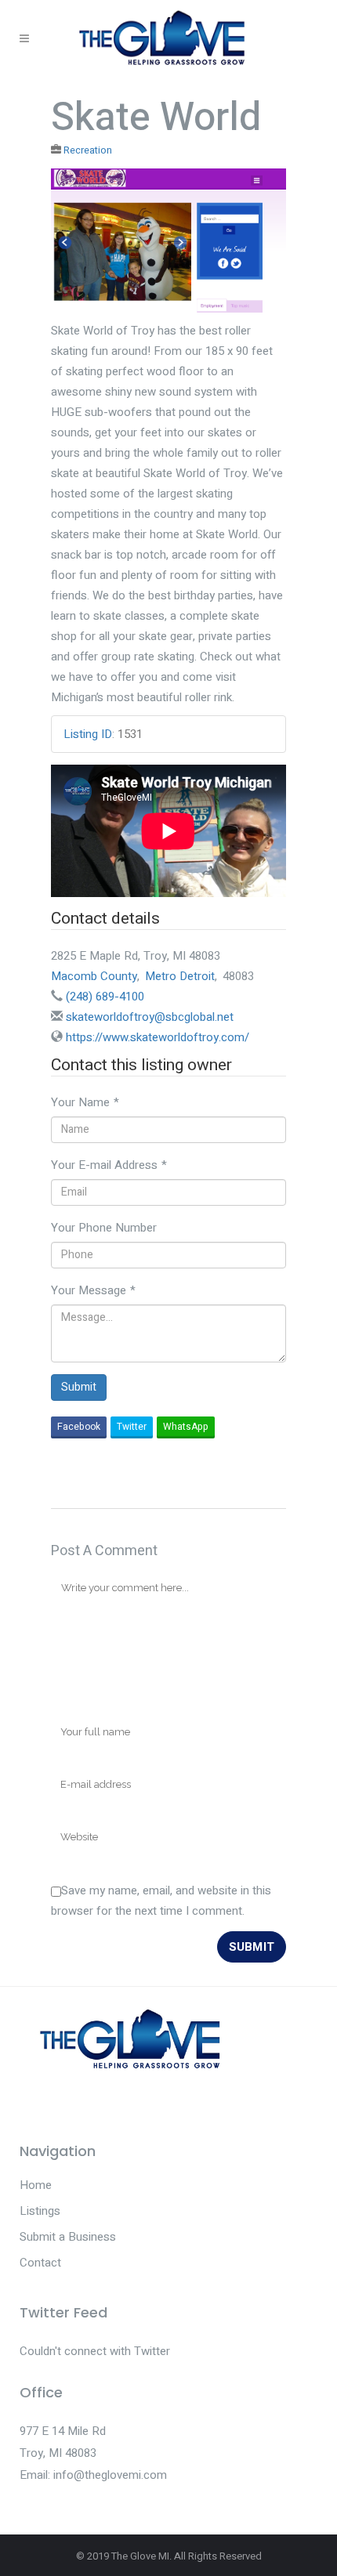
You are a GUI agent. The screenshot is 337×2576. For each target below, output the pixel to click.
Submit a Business (68, 2237)
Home (36, 2185)
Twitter (132, 1427)
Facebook (79, 1427)
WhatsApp (186, 1427)
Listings (40, 2211)
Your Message (93, 1290)
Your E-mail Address (109, 1165)
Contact (40, 2263)
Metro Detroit (180, 976)
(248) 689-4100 (105, 997)
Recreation (88, 150)
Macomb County (94, 976)
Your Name (85, 1102)
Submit (79, 1387)
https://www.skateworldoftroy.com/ (158, 1037)
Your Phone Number (104, 1228)
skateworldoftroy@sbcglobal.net (150, 1017)
